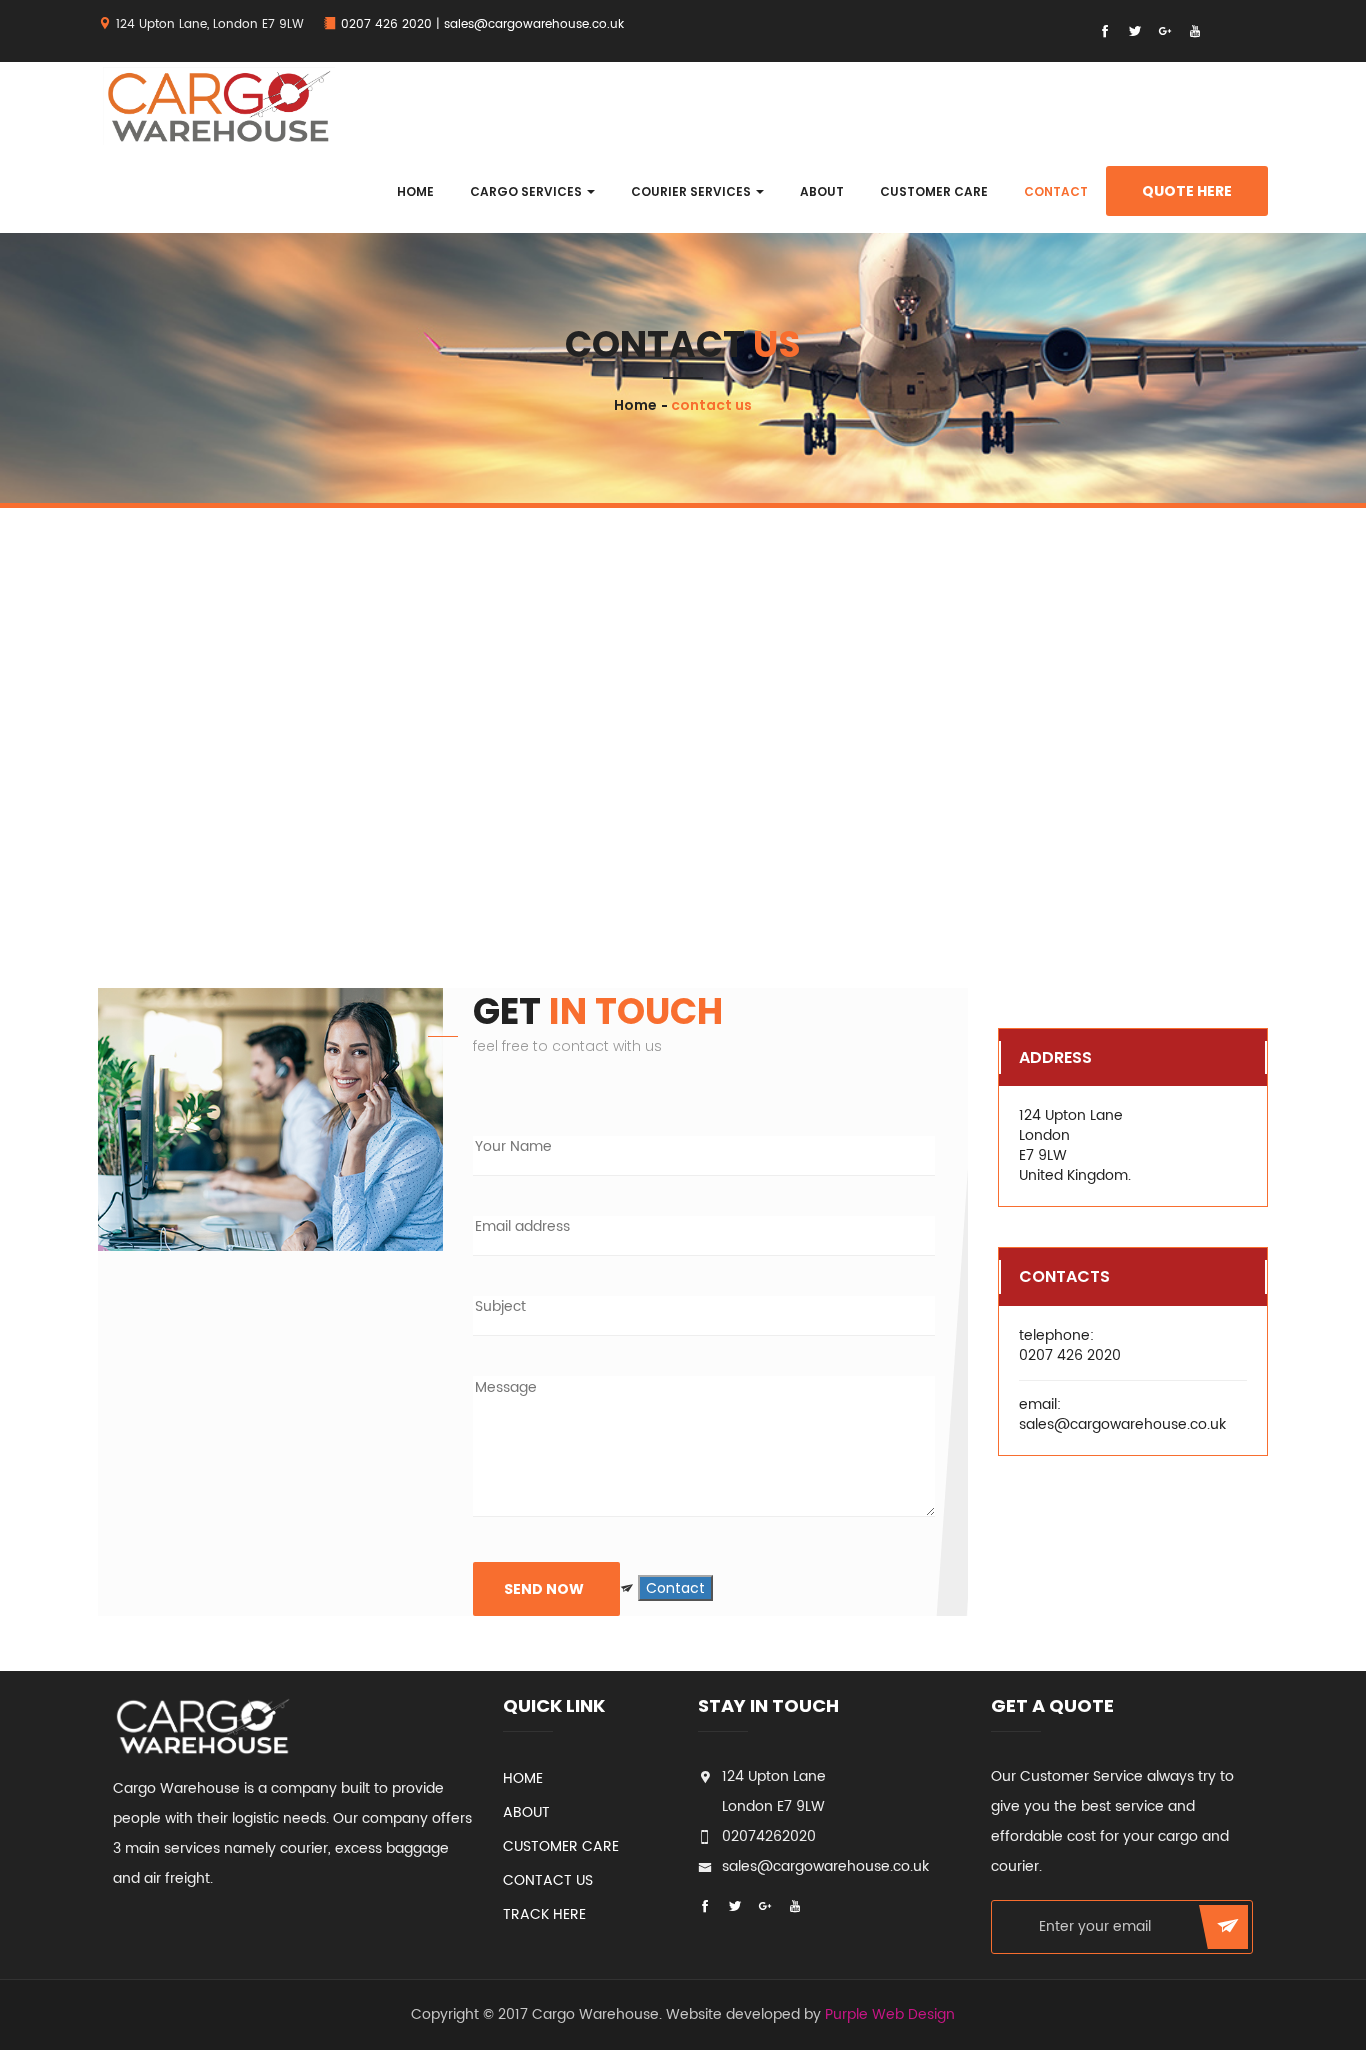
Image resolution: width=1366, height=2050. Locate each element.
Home (635, 405)
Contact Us (548, 1880)
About (526, 1812)
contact (1056, 191)
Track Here (544, 1914)
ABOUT (822, 191)
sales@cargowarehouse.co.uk (534, 24)
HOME (415, 191)
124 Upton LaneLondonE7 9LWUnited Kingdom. (1075, 1146)
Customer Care (934, 191)
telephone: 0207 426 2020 (1070, 1346)
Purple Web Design (890, 2014)
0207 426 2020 (386, 24)
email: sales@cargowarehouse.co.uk (1122, 1414)
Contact (675, 1588)
